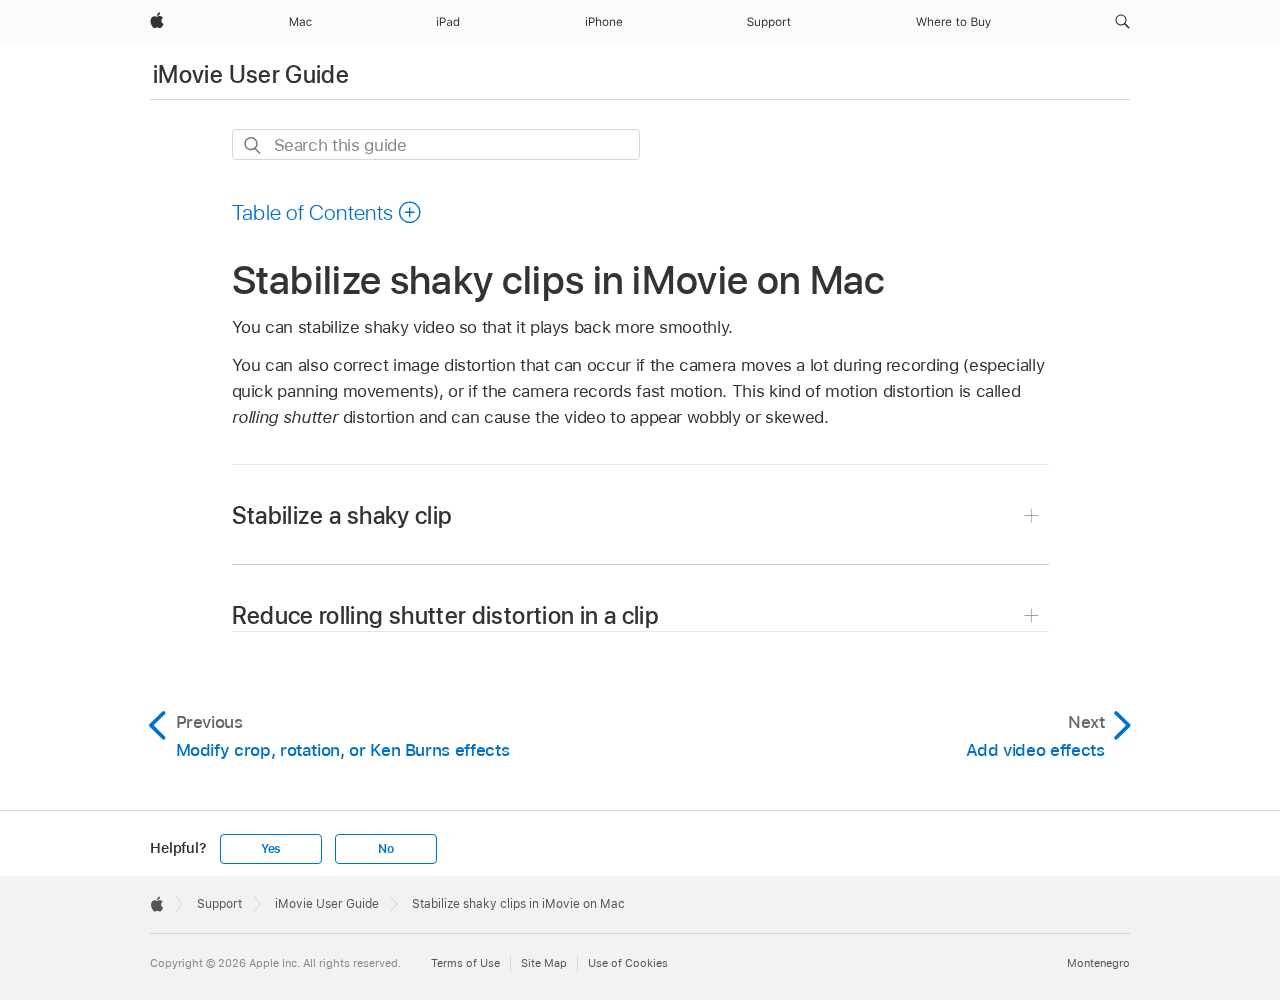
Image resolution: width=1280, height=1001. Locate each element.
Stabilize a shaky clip (342, 515)
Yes (271, 849)
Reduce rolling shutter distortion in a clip (445, 615)
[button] (1122, 22)
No (386, 849)
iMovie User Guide (251, 74)
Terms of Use (465, 963)
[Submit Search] (253, 145)
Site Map (544, 963)
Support (219, 904)
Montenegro (1098, 963)
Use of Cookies (628, 963)
